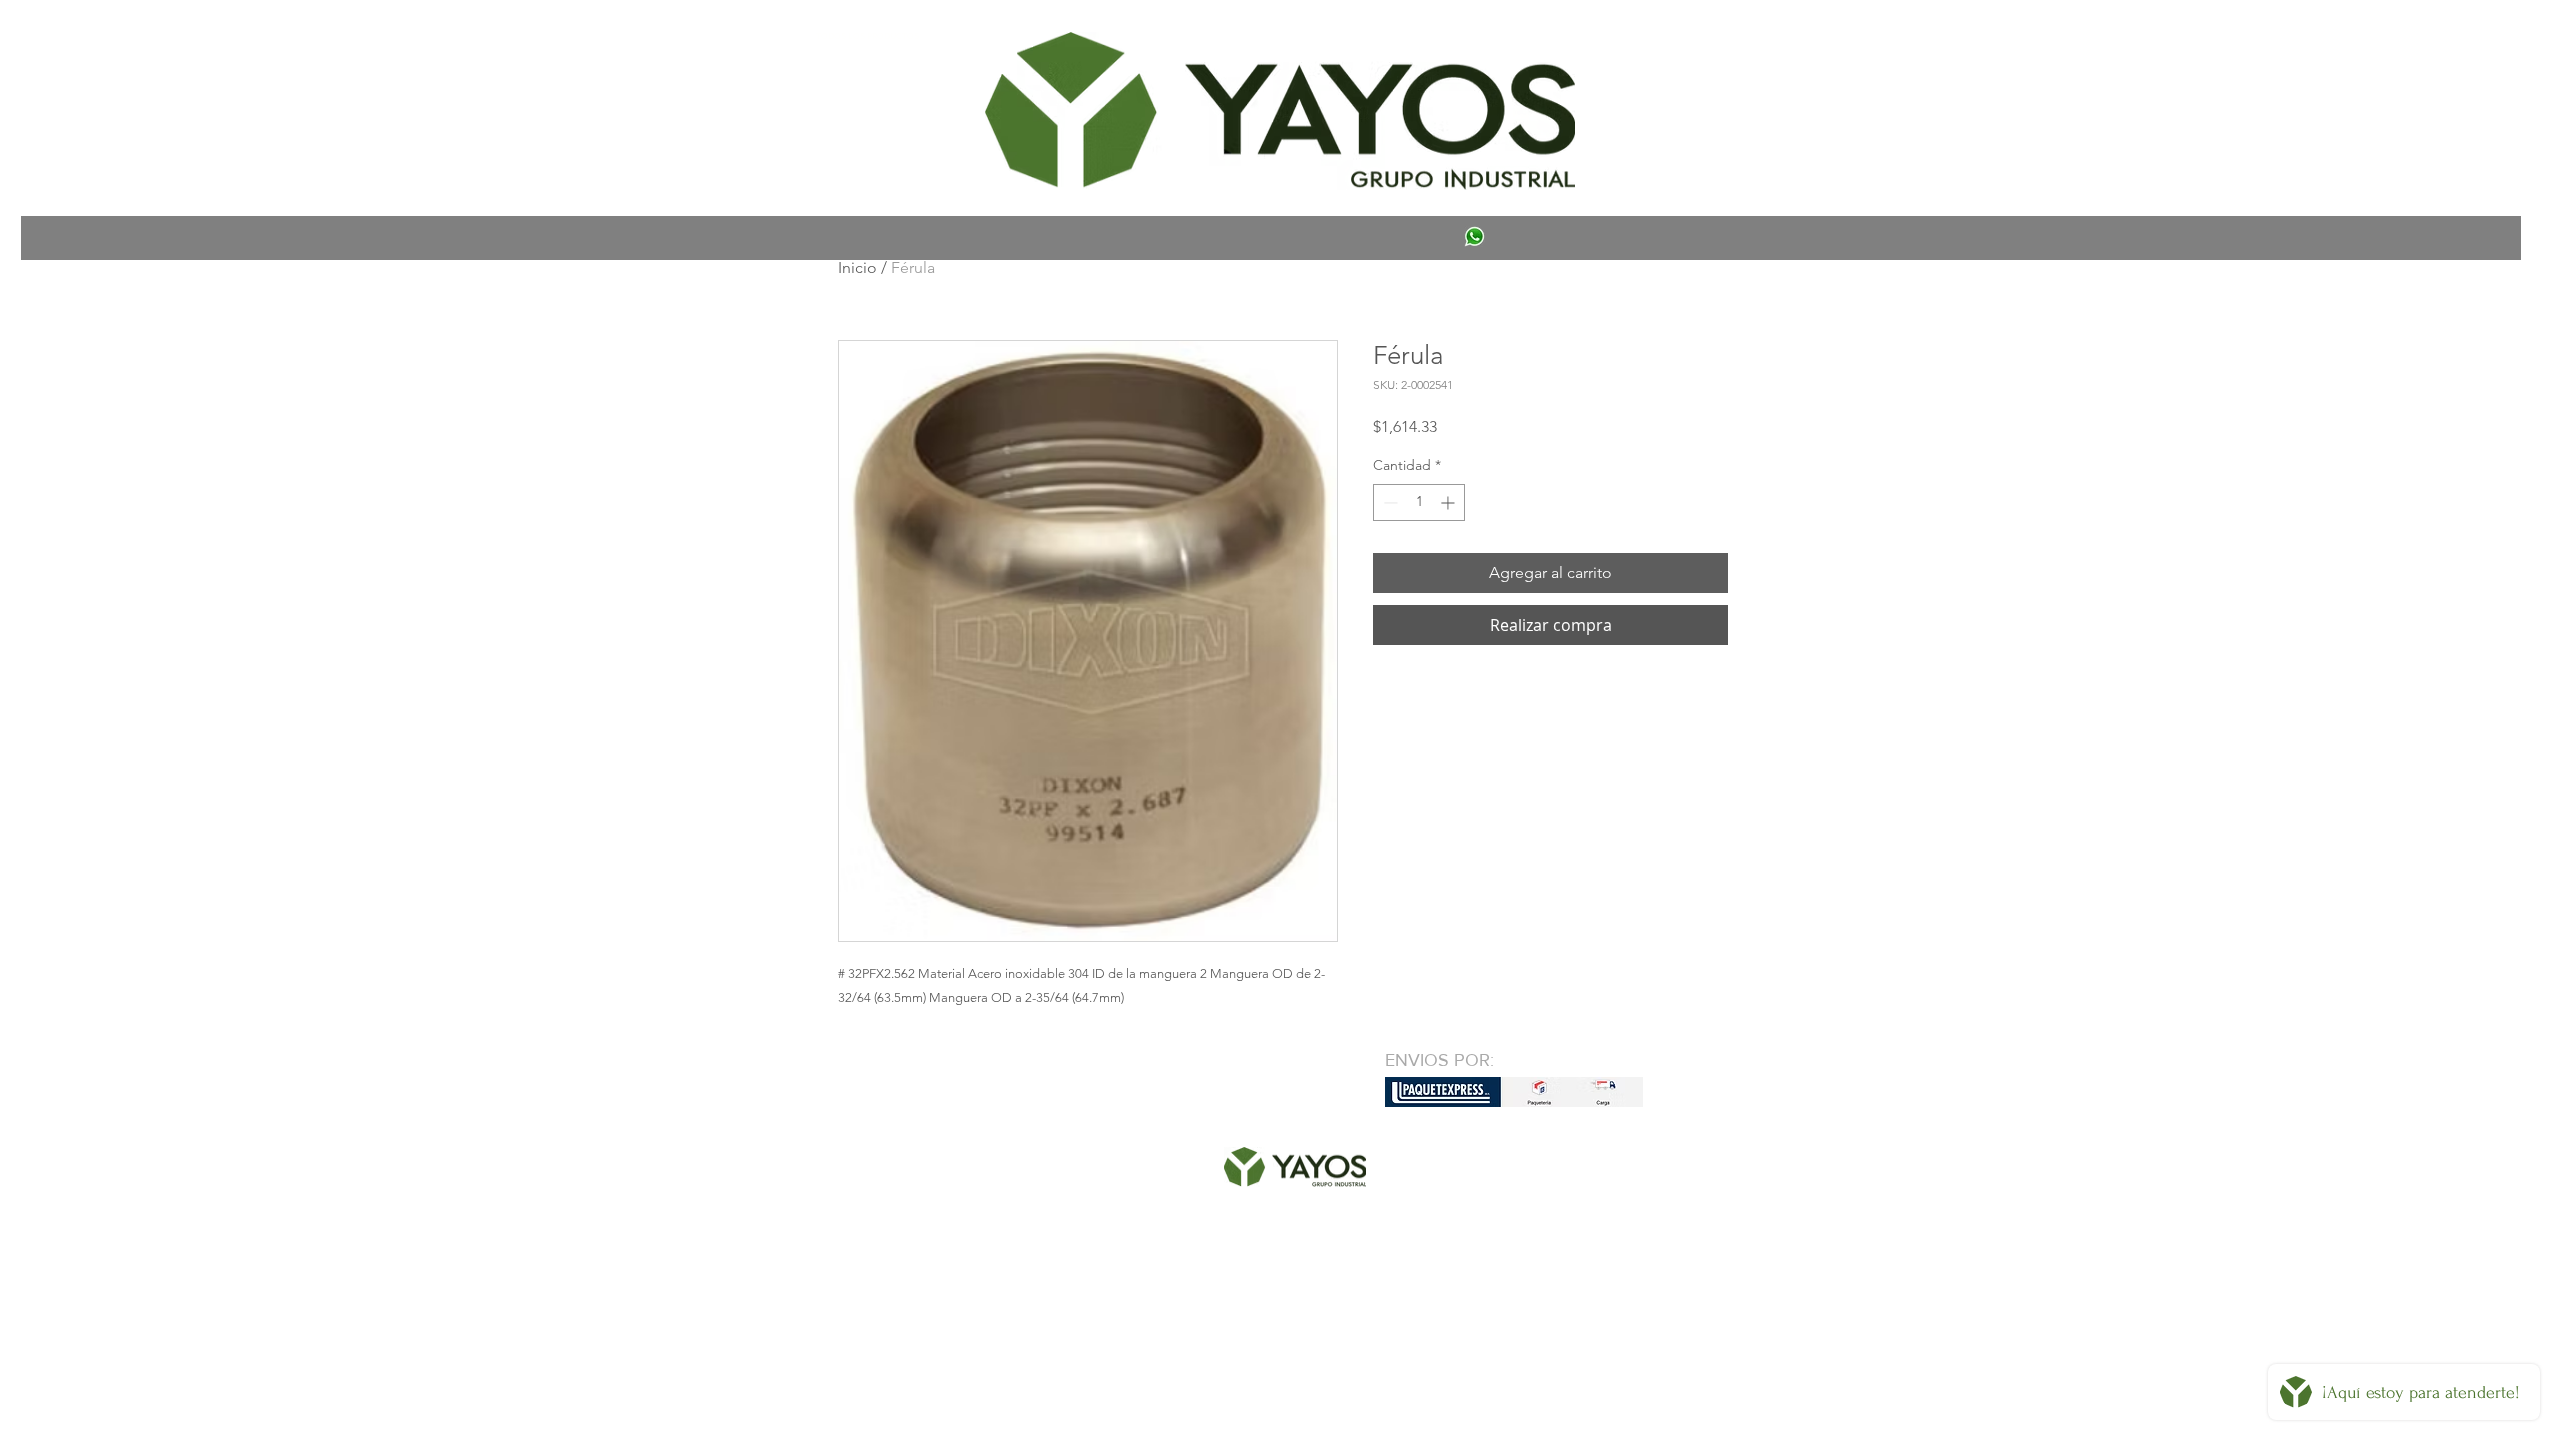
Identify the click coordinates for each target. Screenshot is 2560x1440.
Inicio (857, 267)
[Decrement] (1388, 502)
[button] (867, 36)
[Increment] (1449, 502)
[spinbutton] (1419, 502)
